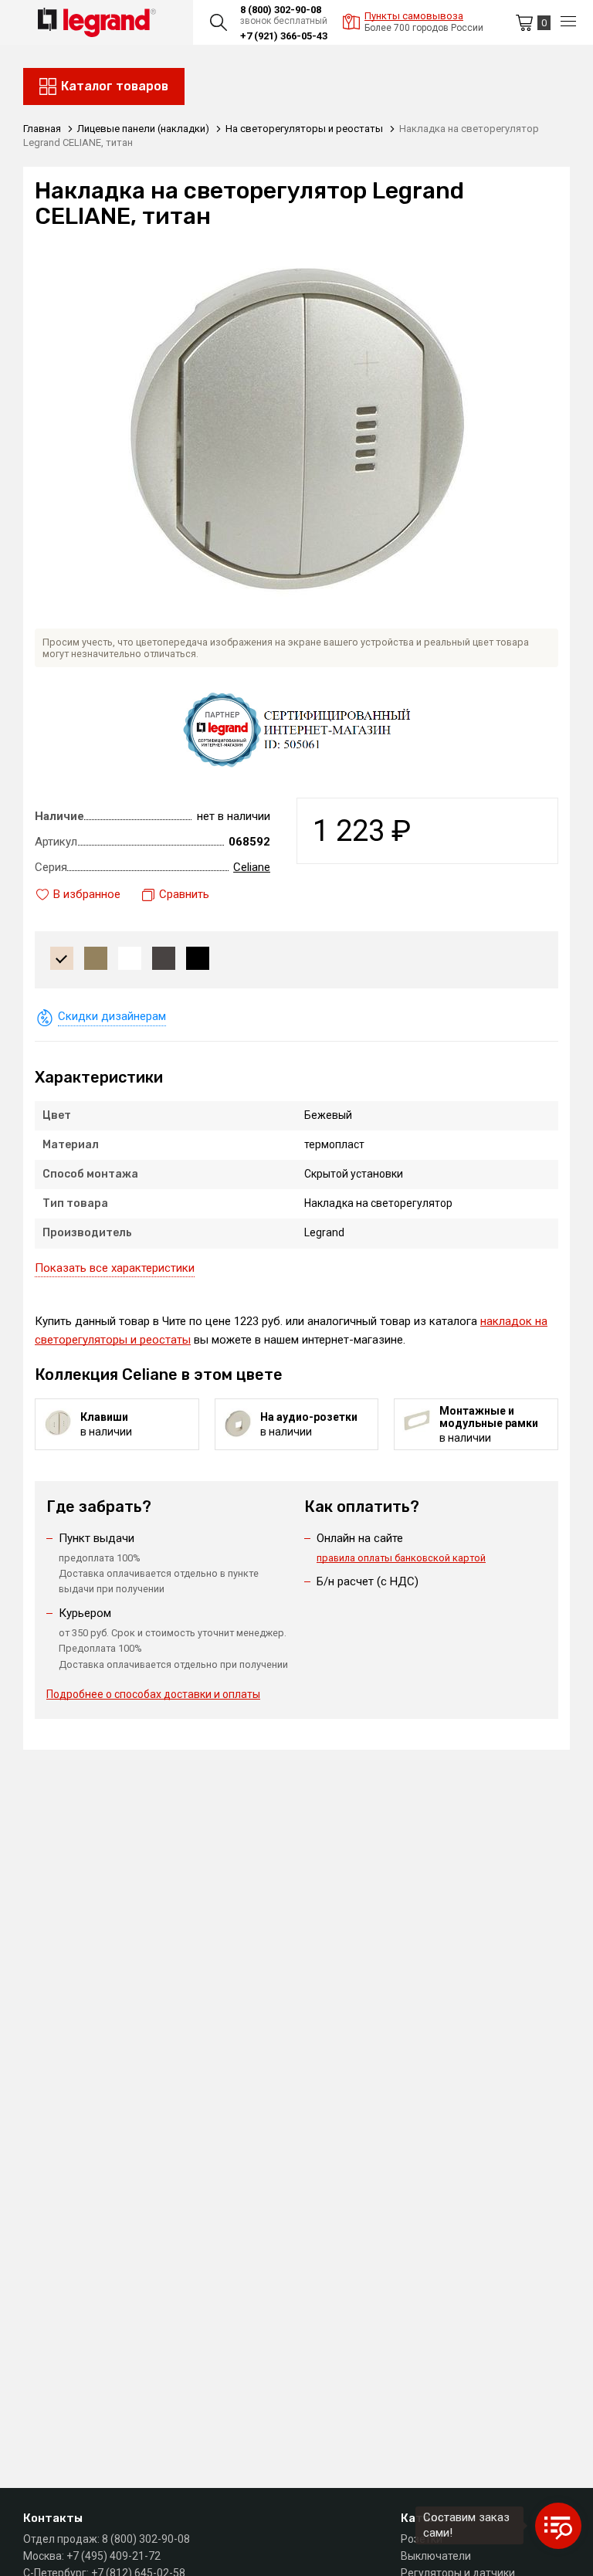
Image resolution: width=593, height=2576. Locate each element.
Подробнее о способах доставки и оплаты (153, 1694)
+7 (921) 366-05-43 (284, 36)
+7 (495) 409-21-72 (114, 2556)
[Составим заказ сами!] (558, 2526)
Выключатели (436, 2556)
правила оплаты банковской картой (401, 1558)
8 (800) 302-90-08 (281, 10)
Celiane (252, 867)
